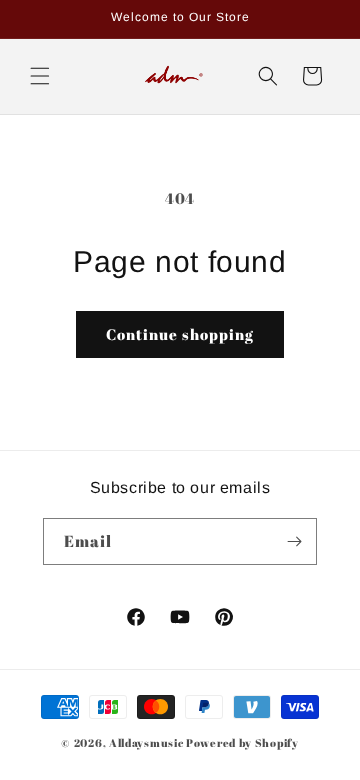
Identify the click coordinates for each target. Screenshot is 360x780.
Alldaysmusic (146, 742)
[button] (40, 76)
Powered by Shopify (242, 742)
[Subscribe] (294, 541)
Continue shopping (180, 334)
